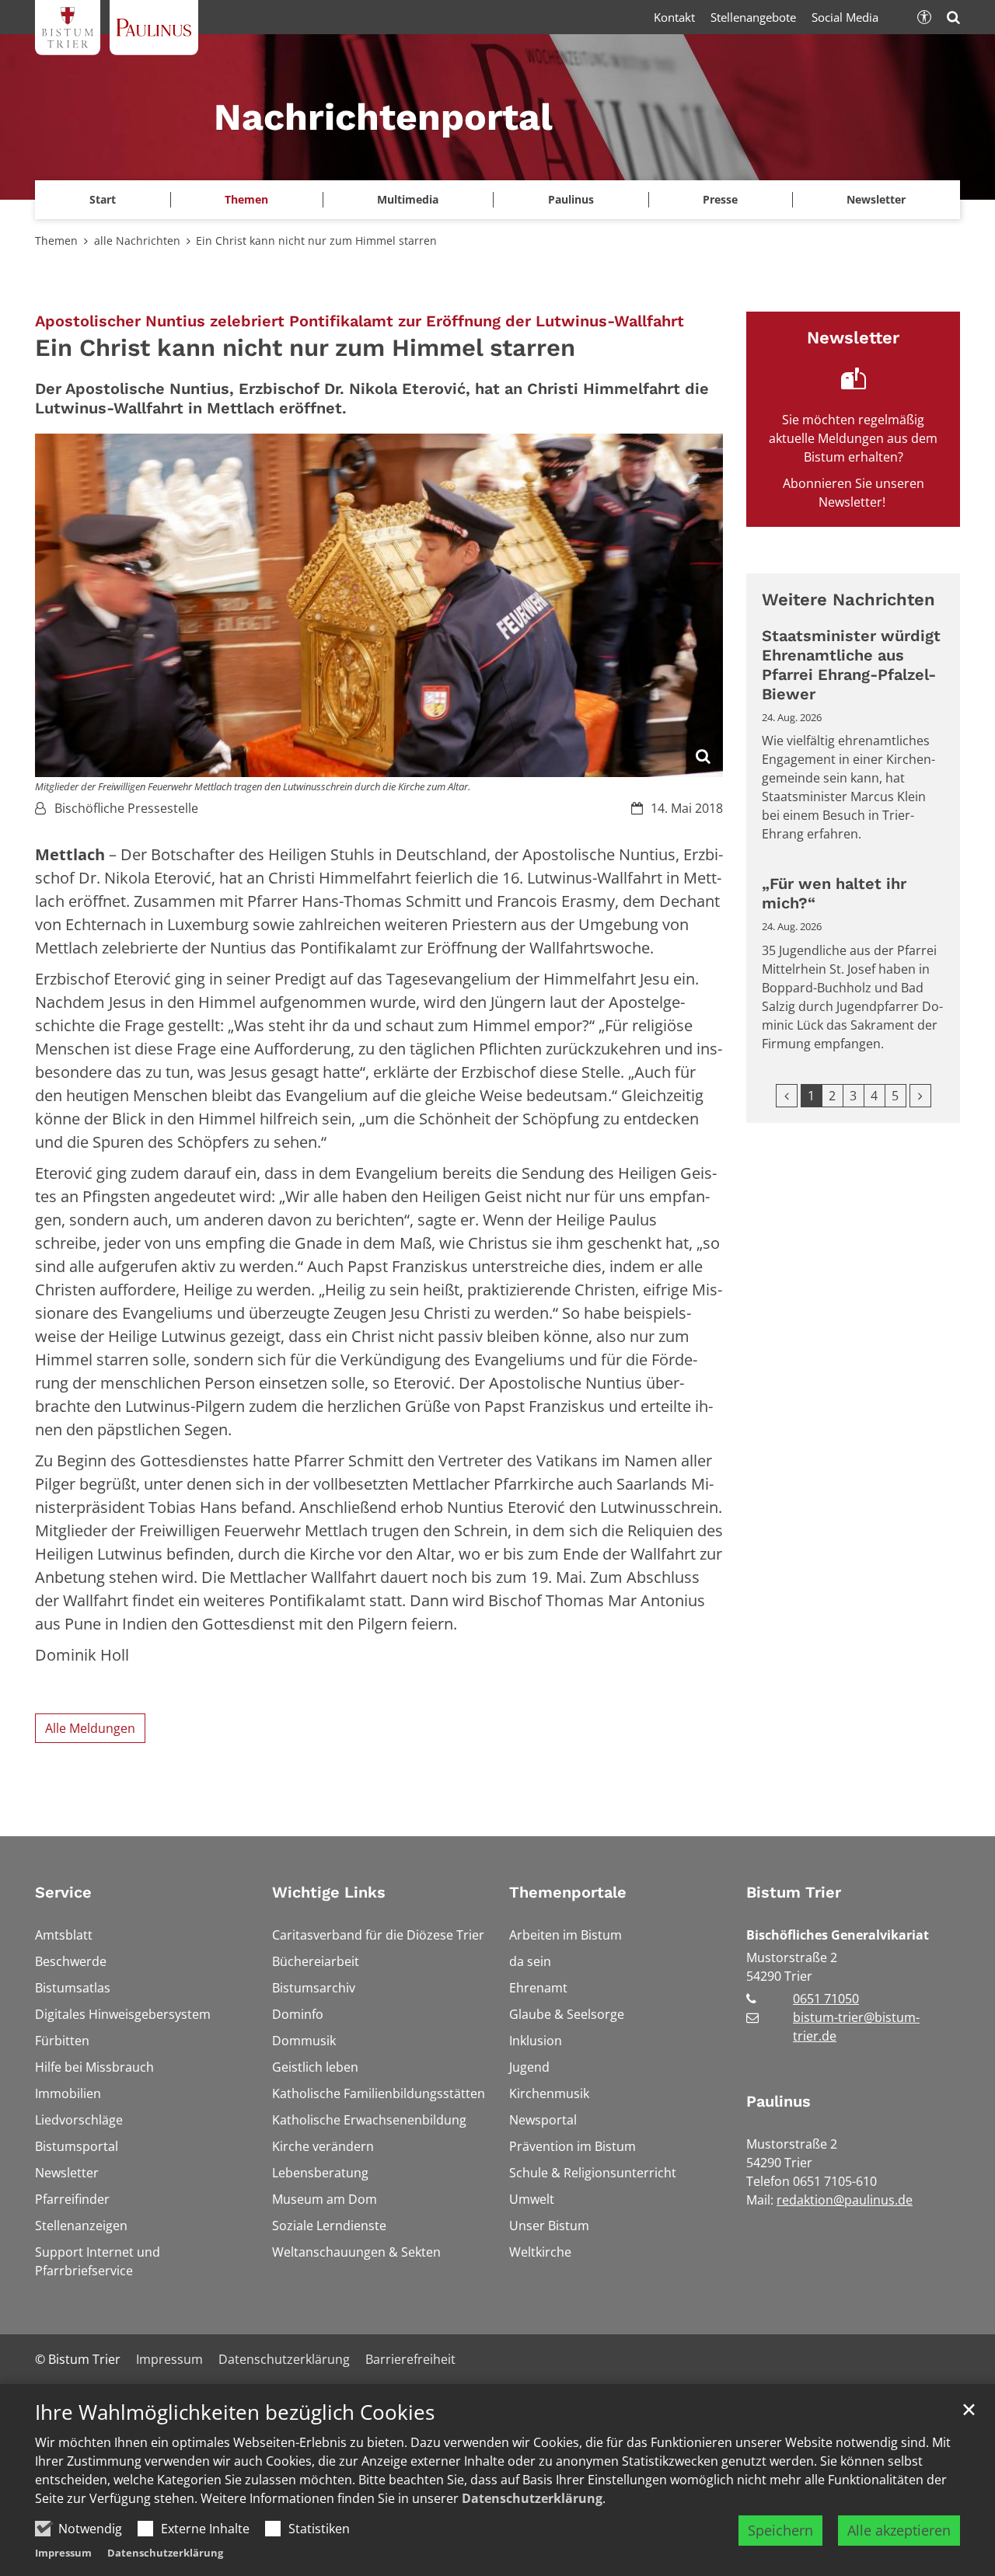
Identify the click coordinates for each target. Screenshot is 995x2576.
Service (63, 1892)
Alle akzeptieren (899, 2530)
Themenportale (568, 1892)
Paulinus (779, 2101)
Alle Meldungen (90, 1728)
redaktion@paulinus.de (845, 2200)
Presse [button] (720, 199)
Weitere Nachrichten (848, 600)
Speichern (780, 2530)
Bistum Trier (794, 1892)
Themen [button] (246, 199)
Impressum (63, 2553)
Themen (56, 241)
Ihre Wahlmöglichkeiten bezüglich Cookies (235, 2412)
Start (103, 199)
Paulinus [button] (571, 199)
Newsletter (876, 199)
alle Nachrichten (137, 241)
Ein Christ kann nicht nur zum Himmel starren (316, 241)
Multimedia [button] (408, 199)
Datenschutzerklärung (532, 2498)
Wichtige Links (329, 1892)
